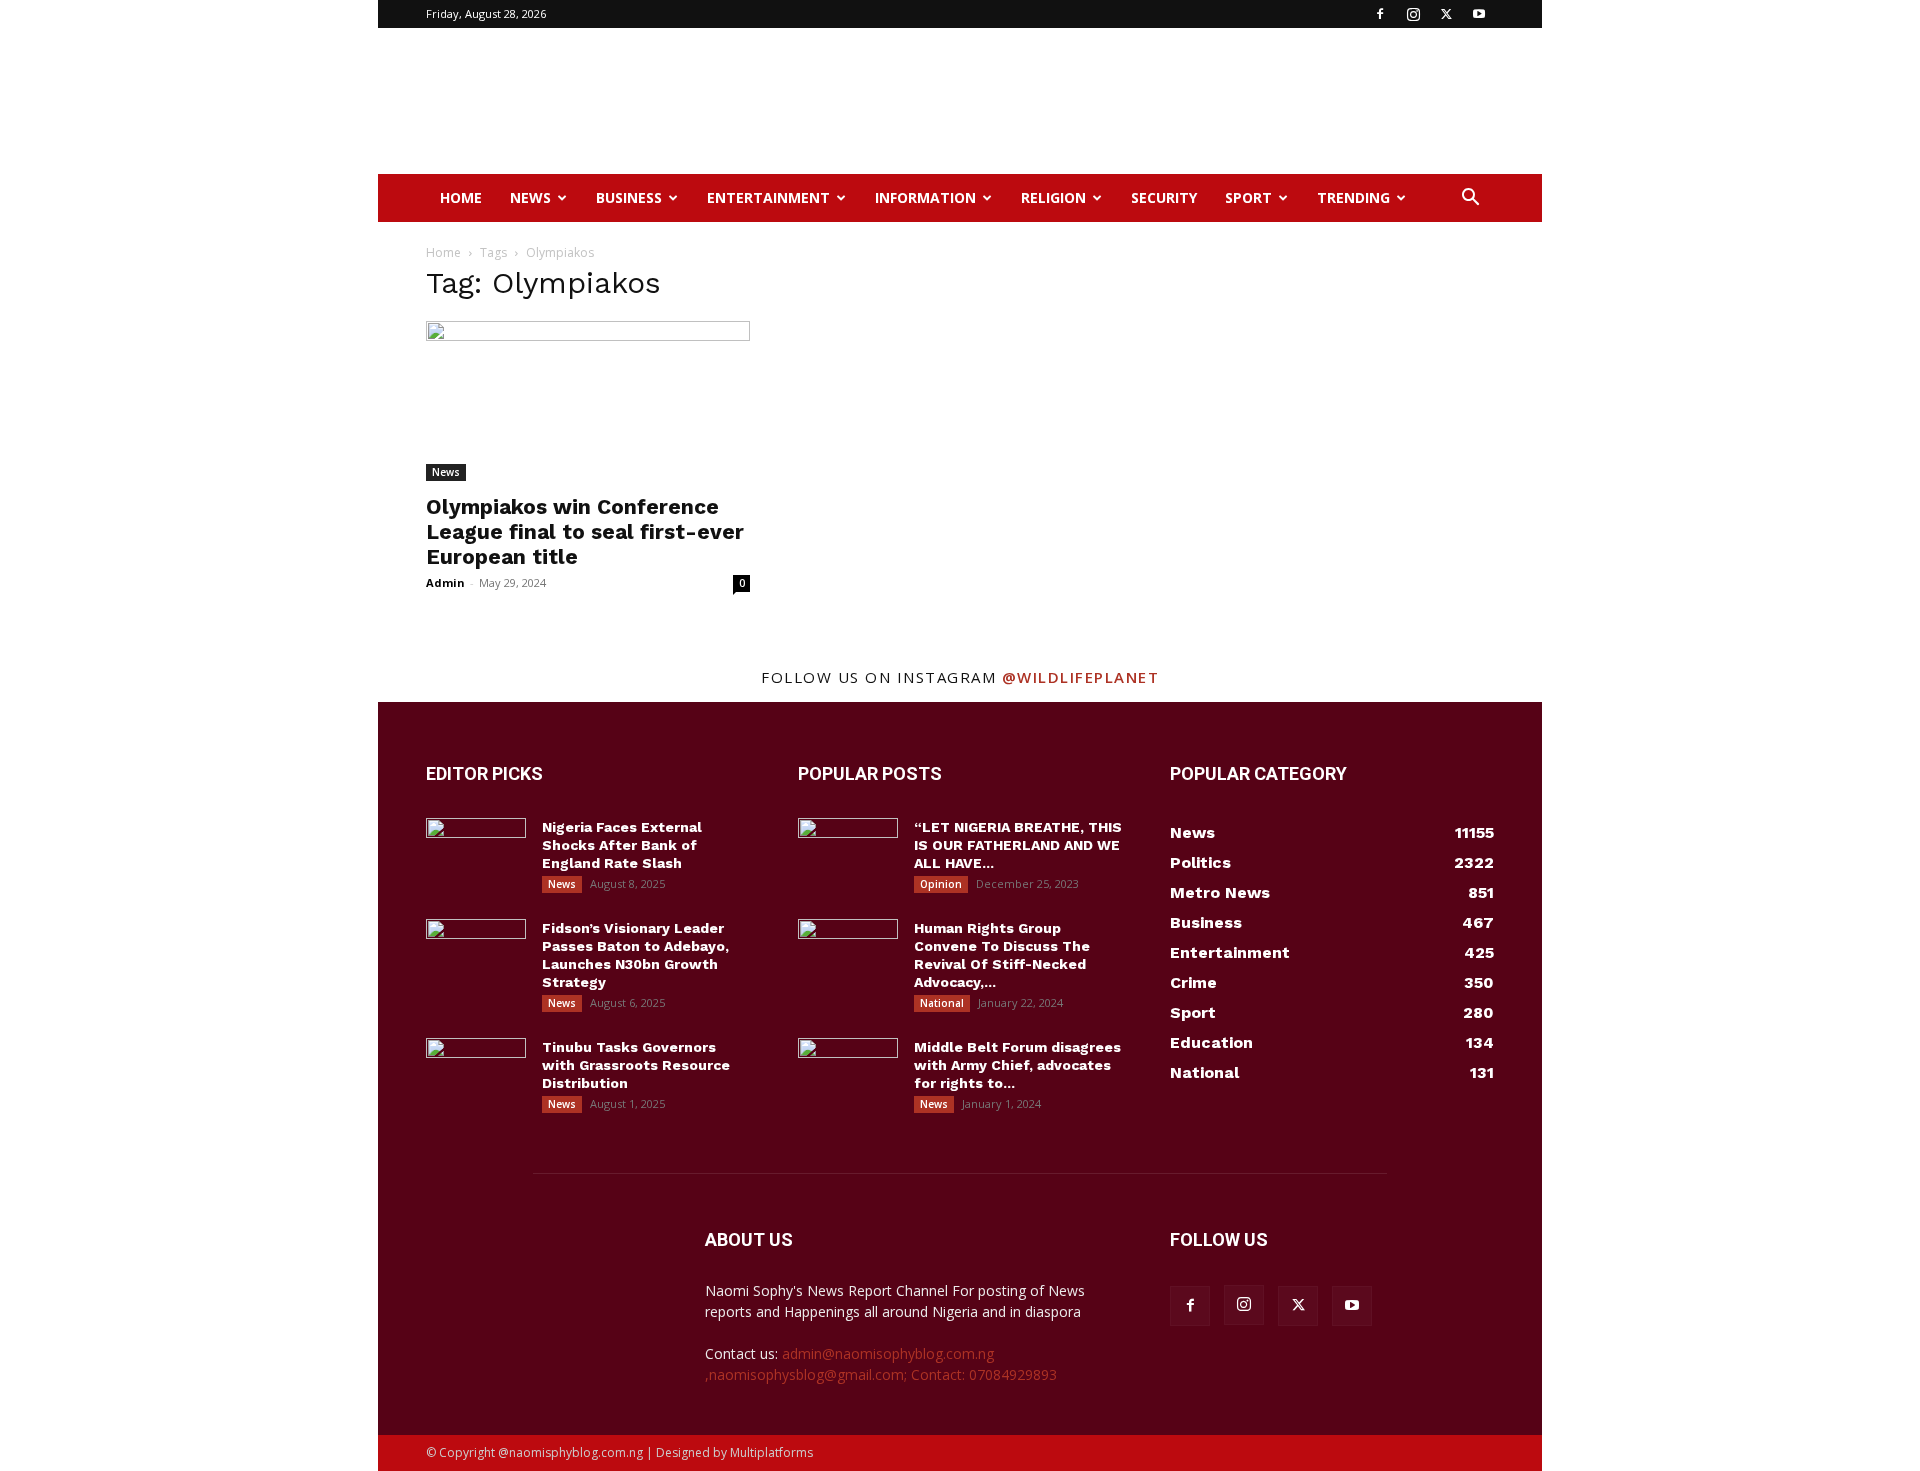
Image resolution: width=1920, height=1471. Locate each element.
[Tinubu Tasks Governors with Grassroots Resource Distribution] (476, 1073)
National (942, 1003)
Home (461, 197)
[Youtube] (1479, 14)
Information (925, 197)
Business (629, 197)
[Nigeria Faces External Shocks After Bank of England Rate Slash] (476, 853)
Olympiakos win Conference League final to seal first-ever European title (585, 531)
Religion (1053, 197)
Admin (445, 582)
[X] (1446, 14)
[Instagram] (1413, 14)
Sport (1248, 197)
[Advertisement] (1130, 101)
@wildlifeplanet (1081, 677)
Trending (1353, 197)
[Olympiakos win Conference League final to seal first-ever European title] (588, 401)
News (530, 197)
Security (1164, 197)
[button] (1470, 199)
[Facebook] (1380, 14)
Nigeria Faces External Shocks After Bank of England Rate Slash (622, 845)
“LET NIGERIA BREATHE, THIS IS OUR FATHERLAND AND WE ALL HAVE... (1018, 845)
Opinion (941, 884)
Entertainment (768, 197)
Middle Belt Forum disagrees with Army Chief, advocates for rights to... (1017, 1065)
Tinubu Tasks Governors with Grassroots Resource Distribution (636, 1065)
